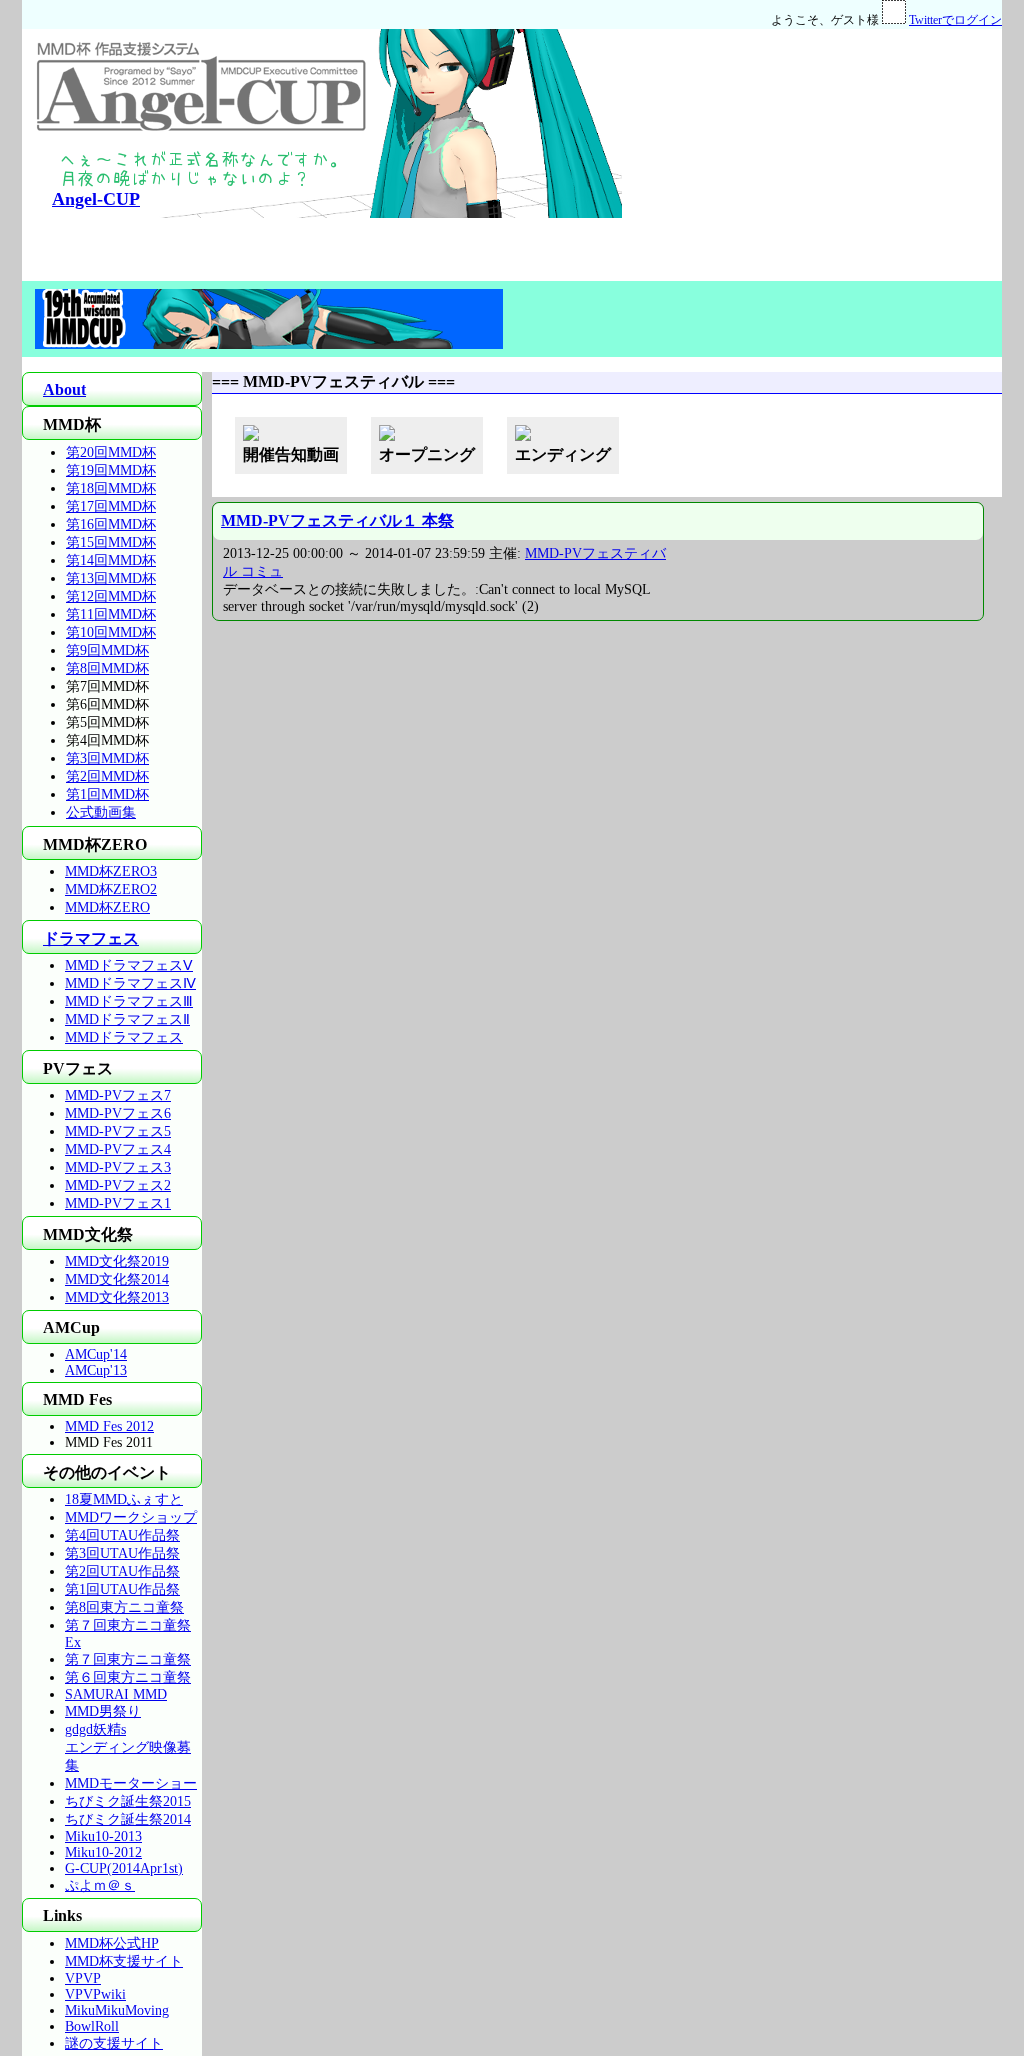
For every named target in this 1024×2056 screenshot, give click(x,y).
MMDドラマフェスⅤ (129, 965)
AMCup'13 (96, 1370)
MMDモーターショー (131, 1783)
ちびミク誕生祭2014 (128, 1819)
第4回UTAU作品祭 (122, 1535)
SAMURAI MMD (116, 1694)
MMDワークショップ (131, 1517)
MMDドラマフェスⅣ (130, 983)
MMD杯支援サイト (124, 1961)
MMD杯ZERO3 (111, 871)
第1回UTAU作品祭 (122, 1589)
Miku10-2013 (103, 1836)
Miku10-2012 (103, 1852)
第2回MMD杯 (107, 776)
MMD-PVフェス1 (118, 1203)
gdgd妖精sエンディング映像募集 (128, 1747)
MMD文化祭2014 (117, 1279)
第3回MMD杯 (107, 758)
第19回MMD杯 (111, 470)
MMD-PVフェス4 (118, 1149)
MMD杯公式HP (112, 1943)
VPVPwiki (95, 1994)
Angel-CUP (96, 199)
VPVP (83, 1978)
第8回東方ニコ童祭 (124, 1607)
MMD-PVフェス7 (118, 1095)
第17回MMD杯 (111, 506)
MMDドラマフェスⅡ (127, 1019)
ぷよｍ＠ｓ (100, 1885)
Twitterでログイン (955, 20)
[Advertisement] (812, 154)
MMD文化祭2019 (117, 1261)
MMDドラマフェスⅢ (129, 1001)
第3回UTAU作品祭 (122, 1553)
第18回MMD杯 (111, 488)
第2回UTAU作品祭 (122, 1571)
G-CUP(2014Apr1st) (124, 1868)
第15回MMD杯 (111, 542)
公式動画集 (101, 812)
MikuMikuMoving (117, 2010)
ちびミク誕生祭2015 (128, 1801)
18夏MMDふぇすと (124, 1499)
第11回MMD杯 (111, 614)
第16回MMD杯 (111, 524)
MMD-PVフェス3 (118, 1167)
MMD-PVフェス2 (118, 1185)
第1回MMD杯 (107, 794)
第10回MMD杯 (111, 632)
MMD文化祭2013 (117, 1297)
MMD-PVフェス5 (118, 1131)
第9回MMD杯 (107, 650)
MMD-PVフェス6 (118, 1113)
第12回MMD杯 (111, 596)
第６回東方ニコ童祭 (128, 1677)
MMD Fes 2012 (109, 1426)
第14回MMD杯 (111, 560)
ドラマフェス (91, 938)
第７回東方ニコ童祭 (128, 1659)
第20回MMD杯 (111, 452)
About (64, 389)
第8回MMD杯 (107, 668)
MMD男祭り (103, 1711)
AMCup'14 (96, 1354)
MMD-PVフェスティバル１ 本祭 (337, 520)
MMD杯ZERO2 (111, 889)
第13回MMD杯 (111, 578)
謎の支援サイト (114, 2043)
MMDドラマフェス (124, 1037)
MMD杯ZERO (107, 907)
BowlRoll (92, 2026)
